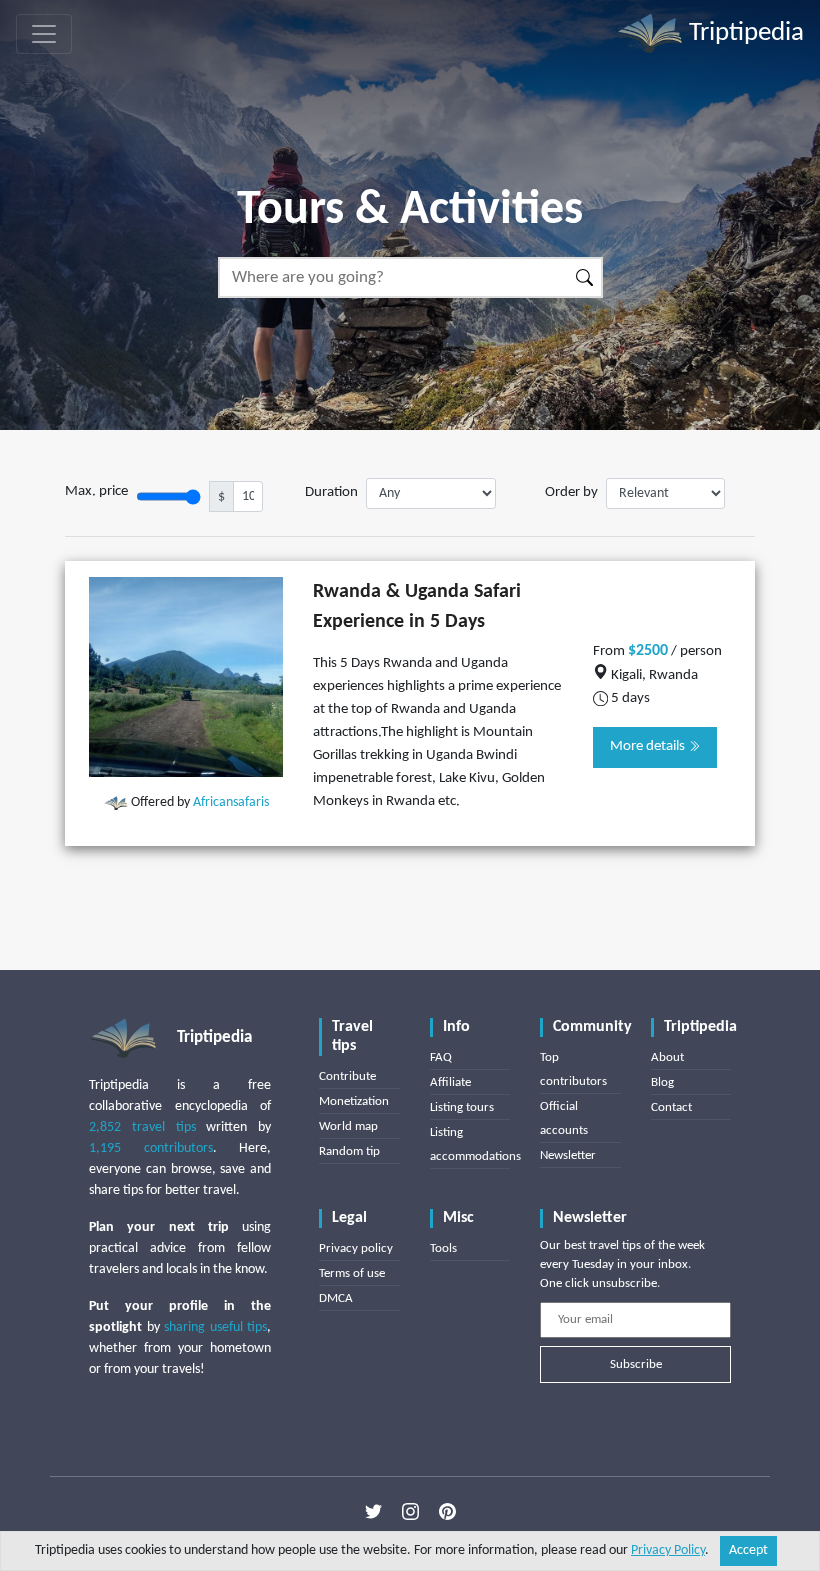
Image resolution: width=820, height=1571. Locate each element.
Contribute (347, 1076)
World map (348, 1126)
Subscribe (636, 1364)
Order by (571, 492)
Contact (671, 1107)
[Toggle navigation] (44, 34)
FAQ (441, 1057)
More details (649, 746)
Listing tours (462, 1107)
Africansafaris (231, 802)
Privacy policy (356, 1248)
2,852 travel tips (142, 1127)
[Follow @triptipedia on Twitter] (373, 1512)
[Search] (585, 277)
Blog (662, 1082)
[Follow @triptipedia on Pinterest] (447, 1512)
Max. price (96, 491)
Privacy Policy (668, 1550)
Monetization (354, 1101)
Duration (331, 492)
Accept (748, 1550)
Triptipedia (743, 33)
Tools (443, 1248)
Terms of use (352, 1273)
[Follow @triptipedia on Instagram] (410, 1512)
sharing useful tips (215, 1327)
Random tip (349, 1151)
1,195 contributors (151, 1148)
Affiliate (450, 1082)
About (667, 1057)
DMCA (336, 1298)
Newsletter (568, 1155)
